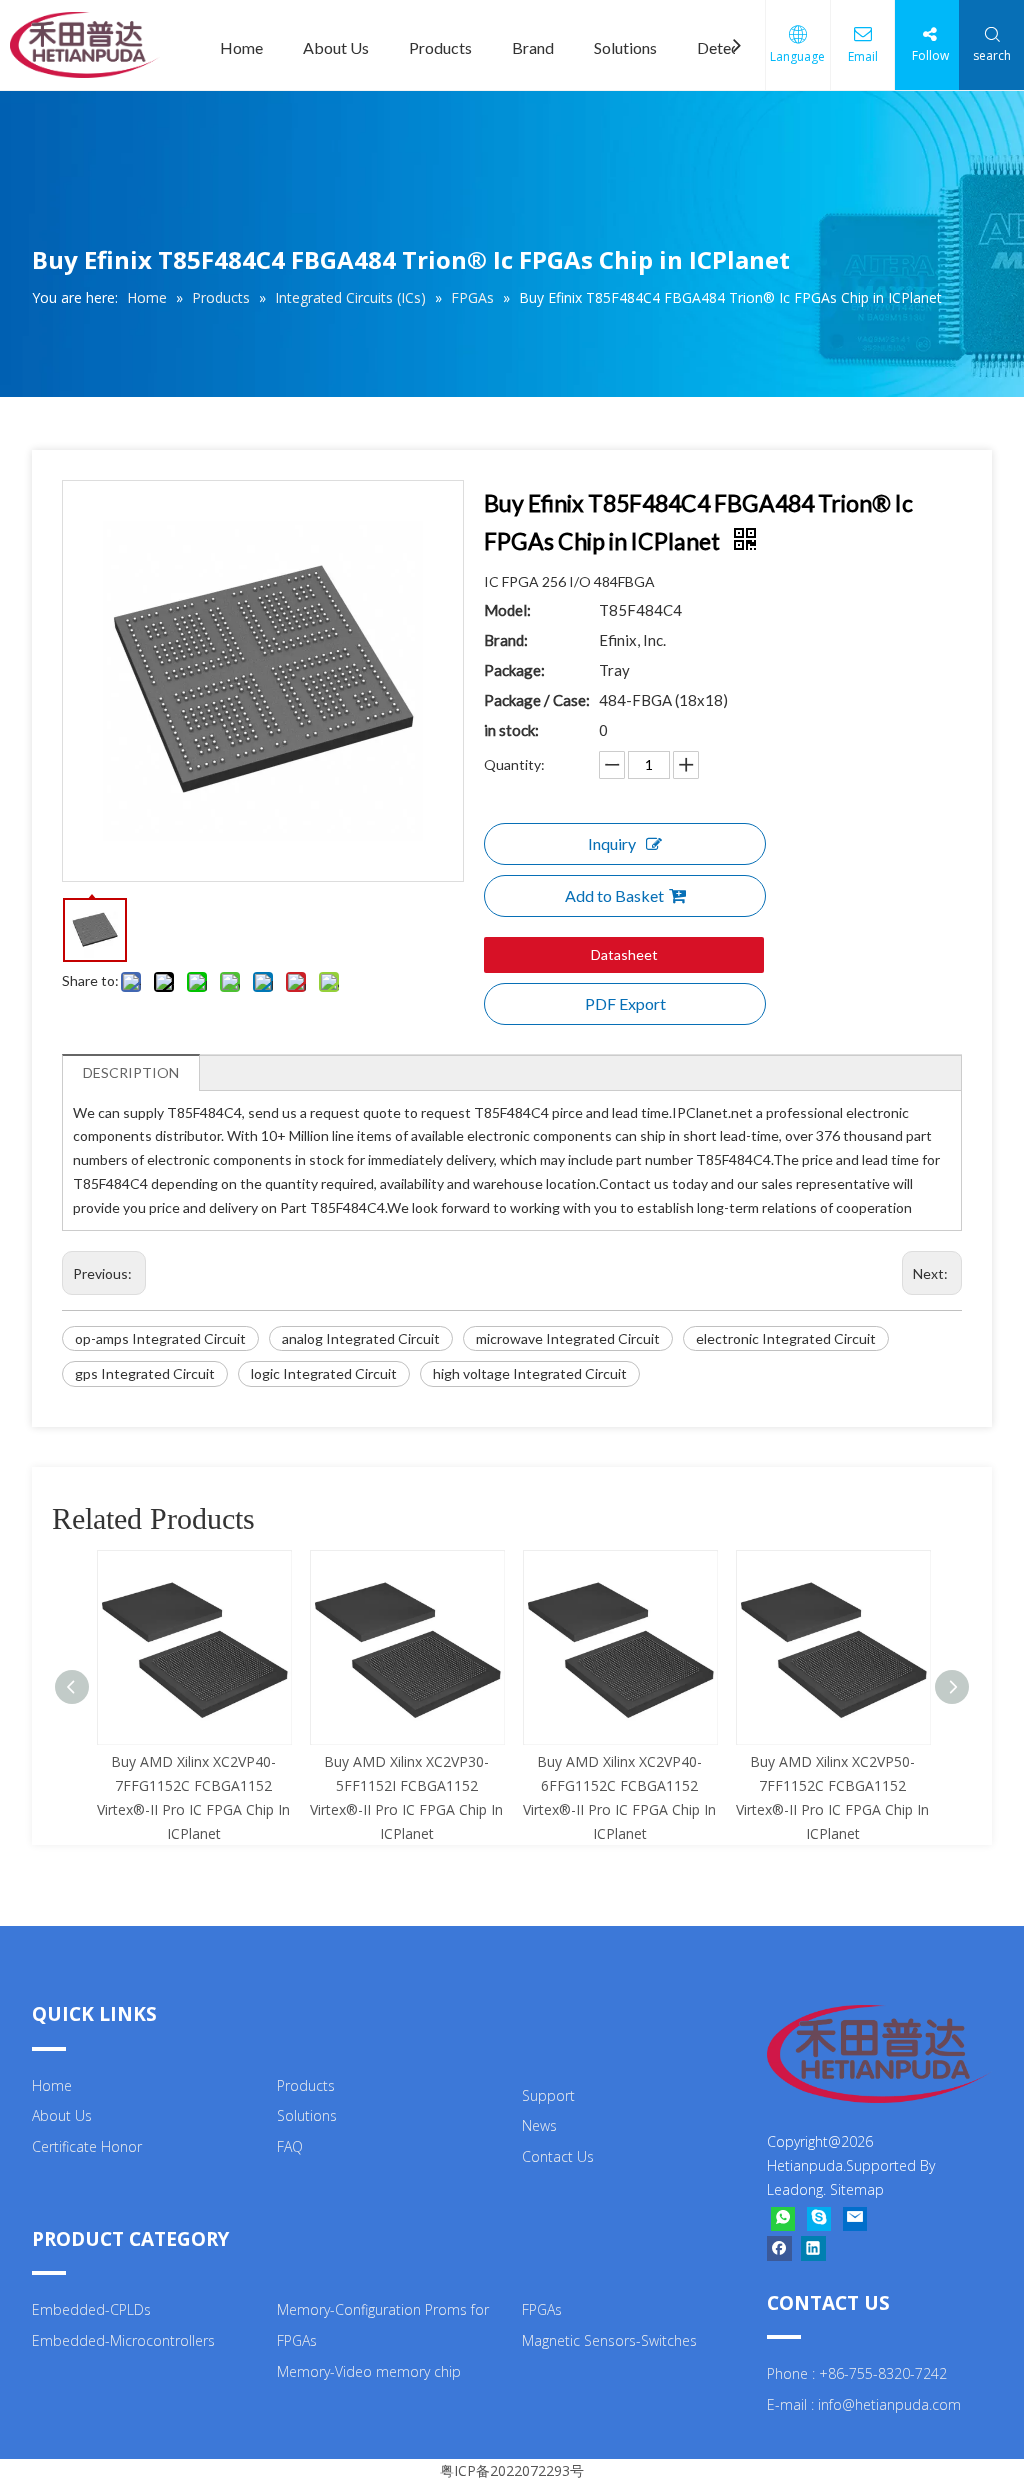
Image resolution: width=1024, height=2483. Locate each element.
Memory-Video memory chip (369, 2371)
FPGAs (542, 2309)
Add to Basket (614, 895)
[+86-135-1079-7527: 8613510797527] (783, 2218)
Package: (514, 670)
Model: (507, 610)
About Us (336, 47)
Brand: (506, 640)
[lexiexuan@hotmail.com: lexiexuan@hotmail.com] (819, 2218)
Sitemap (857, 2189)
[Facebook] (779, 2248)
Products (440, 47)
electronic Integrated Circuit (786, 1338)
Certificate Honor (87, 2146)
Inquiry (612, 843)
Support (548, 2095)
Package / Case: (537, 700)
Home (241, 47)
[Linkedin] (813, 2248)
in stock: (511, 730)
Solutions (625, 47)
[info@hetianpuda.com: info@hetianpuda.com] (855, 2218)
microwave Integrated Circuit (568, 1338)
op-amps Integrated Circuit (160, 1338)
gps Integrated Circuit (145, 1373)
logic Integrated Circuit (324, 1373)
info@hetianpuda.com (889, 2404)
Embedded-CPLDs (91, 2309)
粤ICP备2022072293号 (512, 2470)
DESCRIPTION (131, 1072)
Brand (533, 47)
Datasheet (624, 954)
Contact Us (558, 2156)
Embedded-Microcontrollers (123, 2340)
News (539, 2125)
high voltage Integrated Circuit (530, 1373)
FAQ (290, 2146)
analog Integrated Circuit (361, 1338)
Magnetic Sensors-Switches (609, 2340)
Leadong (795, 2189)
